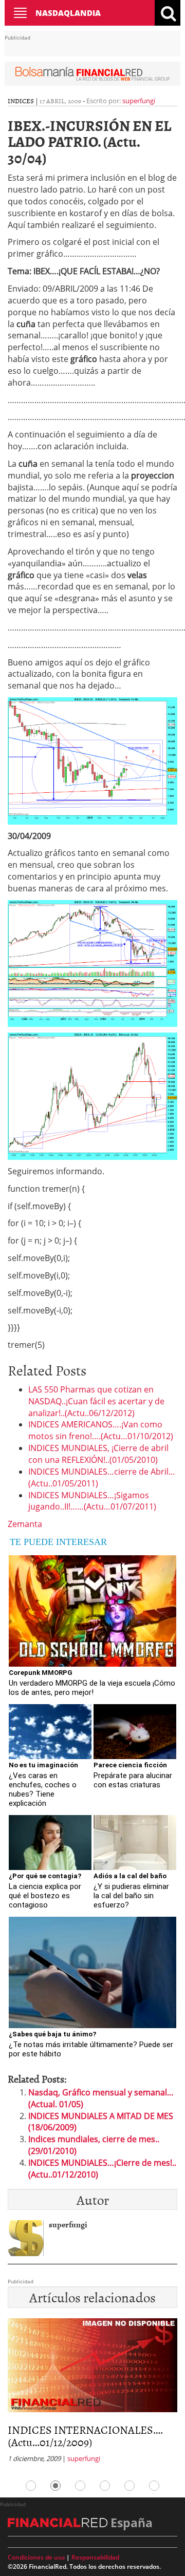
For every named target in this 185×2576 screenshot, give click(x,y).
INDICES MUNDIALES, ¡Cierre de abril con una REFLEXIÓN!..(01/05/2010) (98, 1454)
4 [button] (105, 2486)
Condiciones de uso (36, 2557)
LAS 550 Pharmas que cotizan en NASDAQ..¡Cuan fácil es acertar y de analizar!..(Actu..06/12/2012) (96, 1401)
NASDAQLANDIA (68, 13)
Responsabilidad (95, 2557)
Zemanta (25, 1524)
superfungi (139, 101)
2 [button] (55, 2486)
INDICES (21, 101)
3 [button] (80, 2486)
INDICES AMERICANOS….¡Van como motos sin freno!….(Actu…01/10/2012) (101, 1430)
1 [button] (31, 2486)
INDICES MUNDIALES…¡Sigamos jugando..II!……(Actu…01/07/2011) (92, 1501)
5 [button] (129, 2486)
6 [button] (154, 2486)
